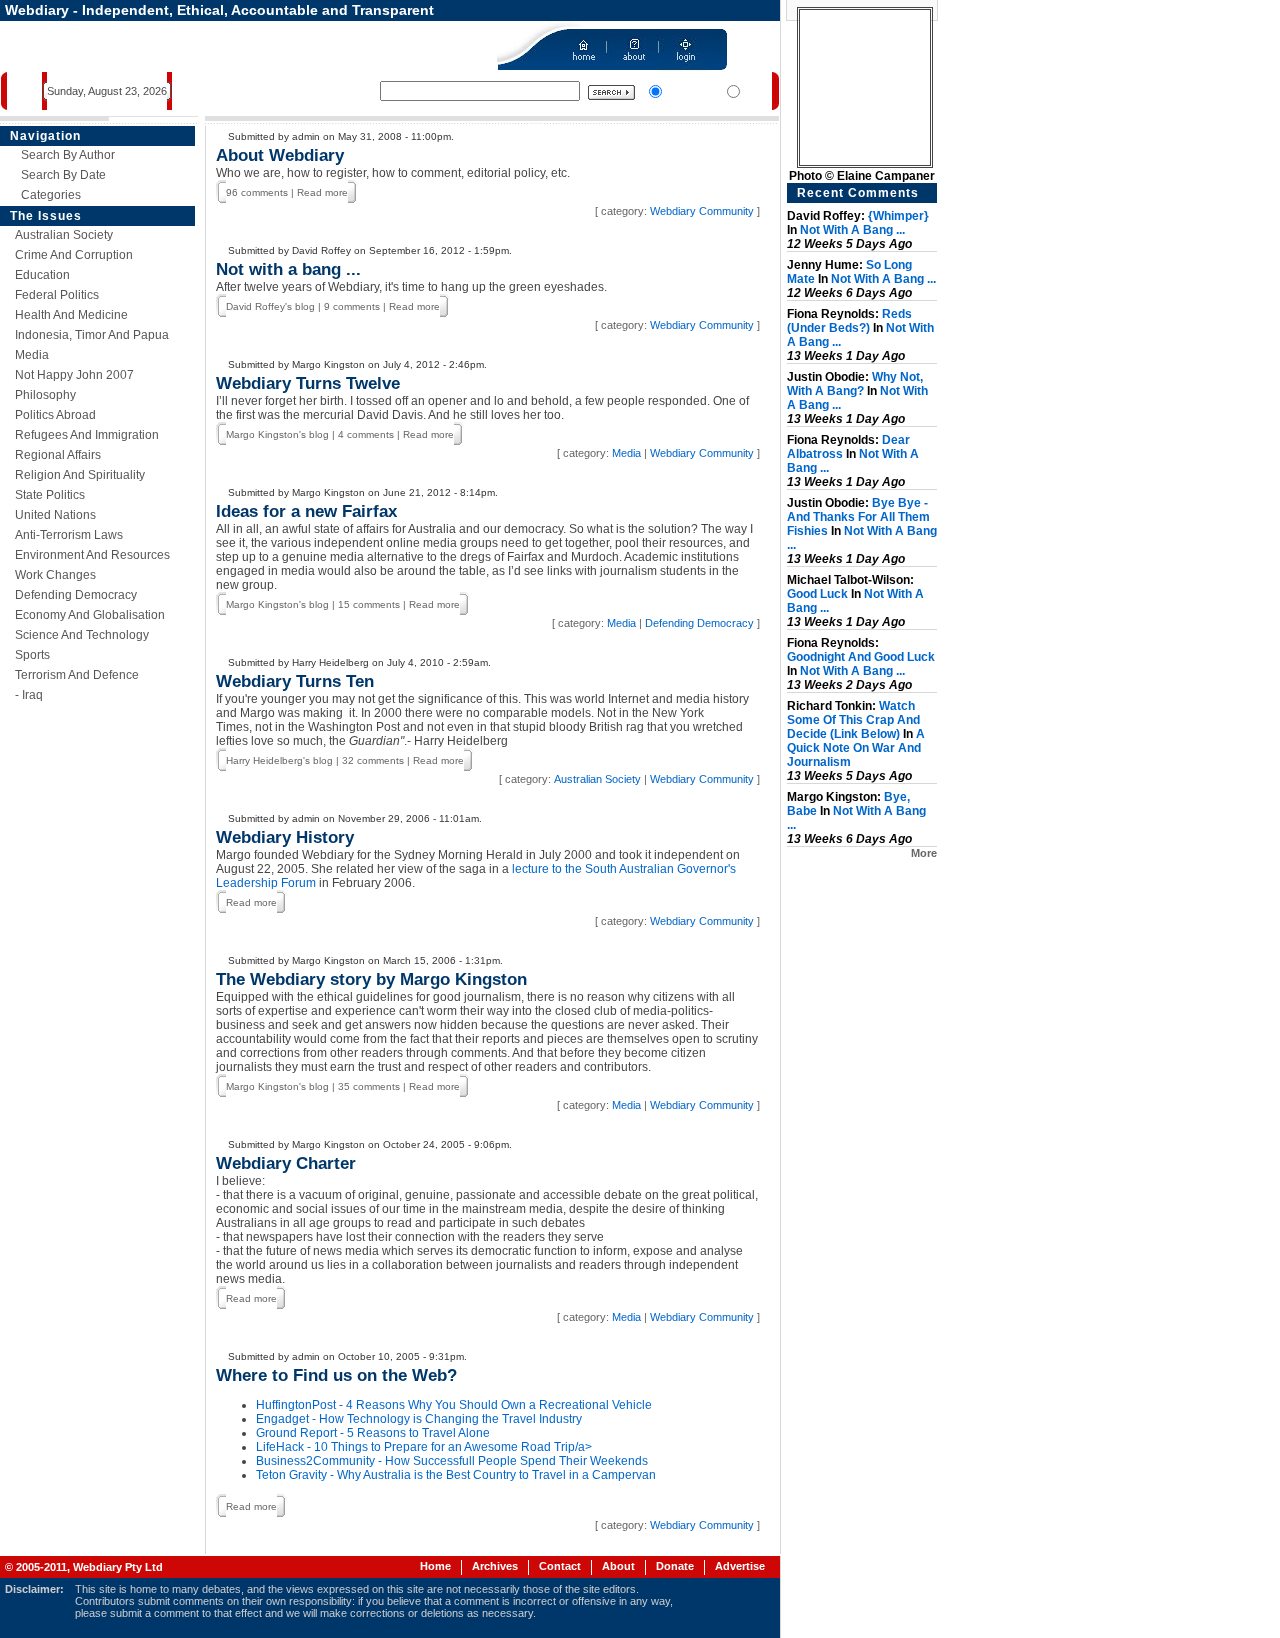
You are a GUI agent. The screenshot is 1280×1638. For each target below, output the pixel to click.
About (618, 1566)
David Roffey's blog (270, 306)
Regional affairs (58, 455)
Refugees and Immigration (87, 435)
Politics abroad (55, 415)
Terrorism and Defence (77, 675)
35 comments (369, 1086)
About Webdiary (280, 155)
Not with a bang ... (288, 269)
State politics (50, 495)
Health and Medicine (71, 315)
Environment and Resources (92, 555)
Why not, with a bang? (855, 384)
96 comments (257, 192)
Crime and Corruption (74, 255)
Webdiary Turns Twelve (308, 383)
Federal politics (57, 295)
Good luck (817, 594)
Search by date (63, 175)
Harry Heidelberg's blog (279, 760)
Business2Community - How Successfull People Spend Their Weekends (452, 1461)
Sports (32, 655)
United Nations (55, 515)
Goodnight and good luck (861, 657)
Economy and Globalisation (90, 615)
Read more (322, 192)
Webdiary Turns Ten (295, 681)
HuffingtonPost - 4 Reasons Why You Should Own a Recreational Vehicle (454, 1405)
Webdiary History (285, 837)
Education (42, 275)
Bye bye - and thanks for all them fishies (858, 517)
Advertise (740, 1566)
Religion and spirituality (80, 475)
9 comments (352, 306)
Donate (675, 1566)
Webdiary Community (702, 211)
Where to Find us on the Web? (336, 1375)
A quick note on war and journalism (856, 748)
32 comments (373, 760)
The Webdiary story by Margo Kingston (371, 979)
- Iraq (29, 695)
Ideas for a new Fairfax (306, 511)
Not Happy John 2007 (74, 375)
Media (32, 355)
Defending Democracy (76, 595)
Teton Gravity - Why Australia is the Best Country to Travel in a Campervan (456, 1475)
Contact (560, 1566)
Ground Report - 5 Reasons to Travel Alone (373, 1433)
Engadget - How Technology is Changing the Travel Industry (419, 1419)
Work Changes (55, 575)
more (924, 853)
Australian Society (64, 235)
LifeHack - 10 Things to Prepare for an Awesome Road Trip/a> (424, 1447)
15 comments (369, 604)
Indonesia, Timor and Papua (92, 335)
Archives (495, 1566)
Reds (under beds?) (849, 321)
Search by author (68, 155)
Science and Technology (82, 635)
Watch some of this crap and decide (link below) (853, 720)
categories (51, 195)
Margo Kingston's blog (277, 434)
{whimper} (898, 216)
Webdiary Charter (286, 1163)
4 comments (366, 434)
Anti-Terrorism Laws (69, 535)
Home (435, 1566)
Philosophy (45, 395)
